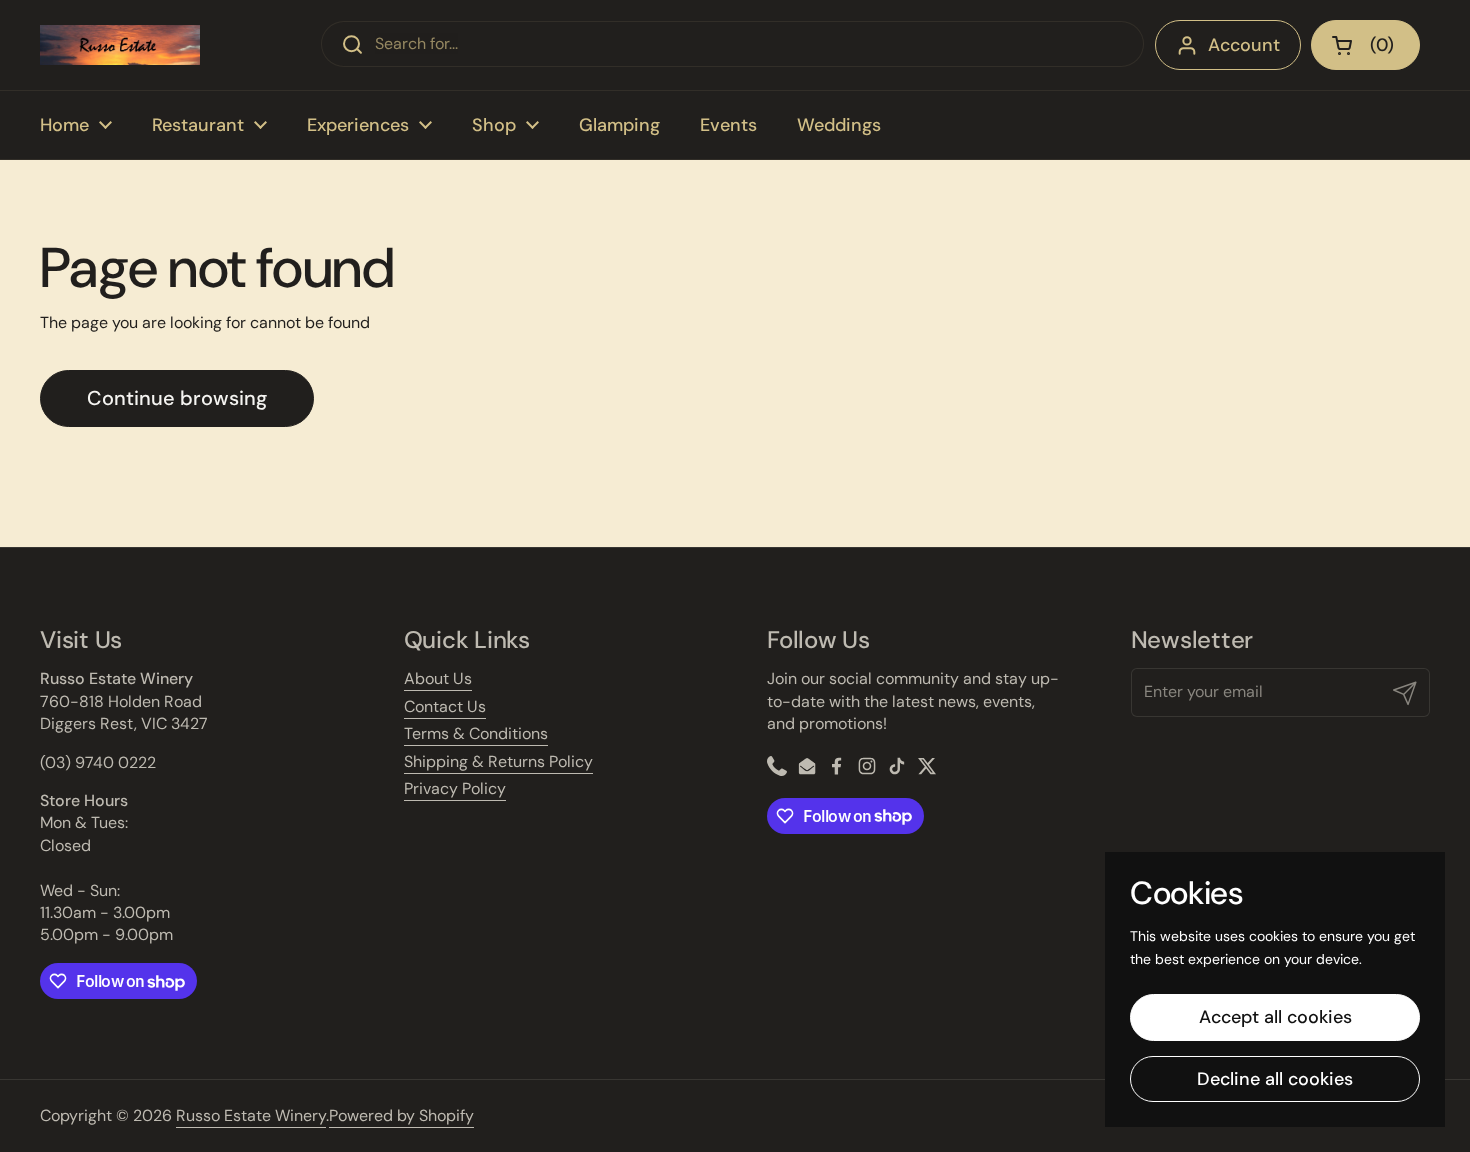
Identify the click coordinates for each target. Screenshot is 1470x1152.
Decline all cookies (1275, 1079)
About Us (438, 678)
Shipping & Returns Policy (498, 761)
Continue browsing (177, 398)
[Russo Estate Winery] (120, 45)
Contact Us (445, 706)
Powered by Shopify (401, 1115)
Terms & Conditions (476, 733)
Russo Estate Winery (251, 1115)
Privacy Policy (455, 788)
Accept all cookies (1275, 1017)
